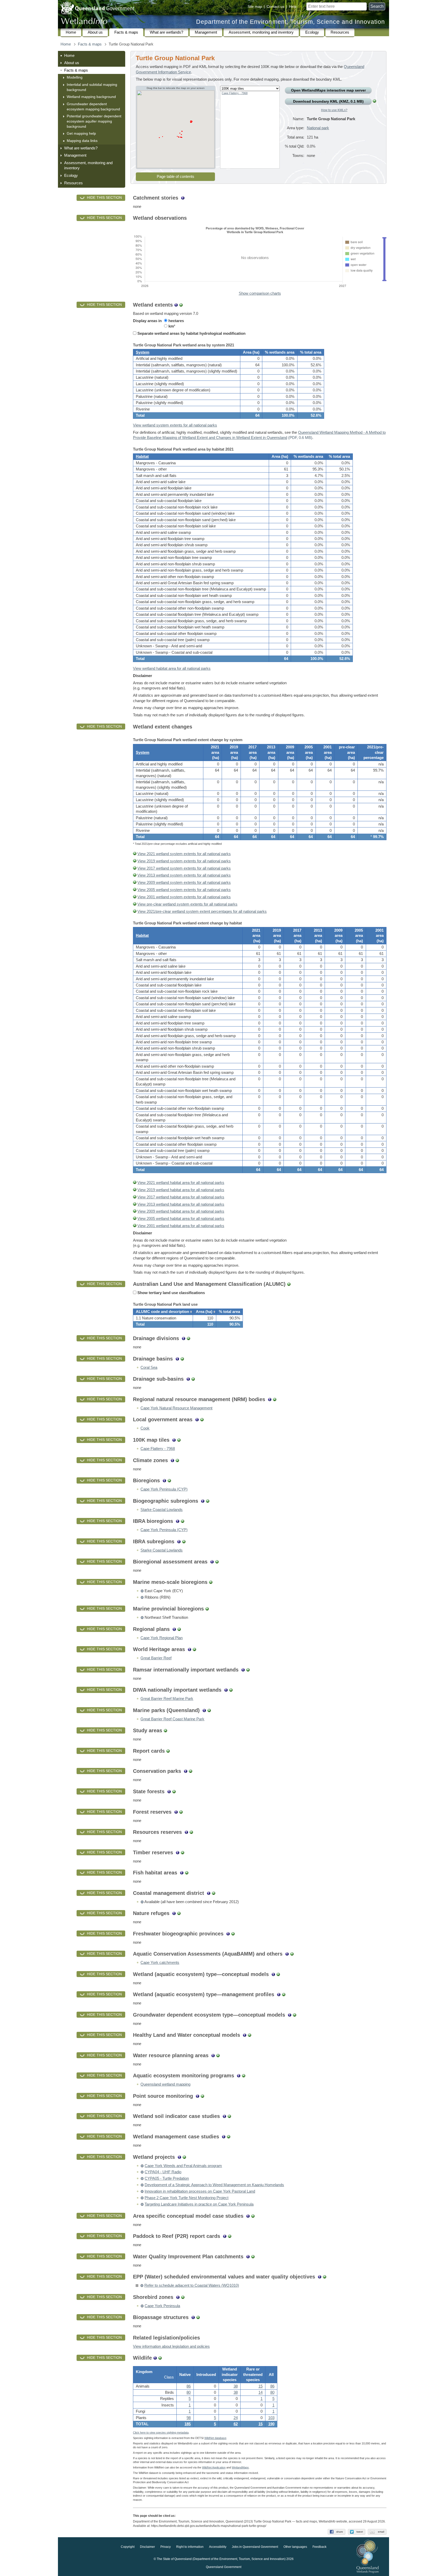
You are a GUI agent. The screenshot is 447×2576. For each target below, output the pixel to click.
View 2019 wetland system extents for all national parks (184, 861)
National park (318, 128)
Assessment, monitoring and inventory (261, 32)
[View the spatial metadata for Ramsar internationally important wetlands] (248, 1670)
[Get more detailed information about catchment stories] (183, 198)
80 (189, 2392)
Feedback (319, 2547)
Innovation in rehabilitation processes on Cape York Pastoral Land (200, 2191)
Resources (340, 32)
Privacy (166, 2547)
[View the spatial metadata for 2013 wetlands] (135, 875)
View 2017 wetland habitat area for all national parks (181, 1197)
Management (206, 32)
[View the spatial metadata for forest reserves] (181, 1812)
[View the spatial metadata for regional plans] (179, 1629)
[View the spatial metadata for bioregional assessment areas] (217, 1562)
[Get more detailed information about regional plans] (174, 1629)
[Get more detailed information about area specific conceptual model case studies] (248, 2216)
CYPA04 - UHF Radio (163, 2172)
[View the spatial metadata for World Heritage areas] (194, 1649)
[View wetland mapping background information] (176, 305)
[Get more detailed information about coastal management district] (209, 1893)
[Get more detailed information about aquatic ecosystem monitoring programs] (239, 2076)
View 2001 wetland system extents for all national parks (184, 897)
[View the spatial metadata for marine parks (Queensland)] (209, 1710)
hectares (176, 321)
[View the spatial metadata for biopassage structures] (198, 2317)
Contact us (275, 6)
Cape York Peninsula (162, 2306)
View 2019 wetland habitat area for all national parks (181, 1190)
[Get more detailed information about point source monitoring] (198, 2096)
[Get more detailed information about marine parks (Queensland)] (204, 1710)
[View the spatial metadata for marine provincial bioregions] (207, 1609)
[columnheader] (163, 1312)
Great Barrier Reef (156, 1658)
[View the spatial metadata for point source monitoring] (202, 2096)
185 (188, 2424)
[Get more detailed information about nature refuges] (174, 1913)
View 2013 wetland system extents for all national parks (184, 875)
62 (236, 2424)
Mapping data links (82, 141)
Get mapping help (81, 133)
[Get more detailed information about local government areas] (197, 1419)
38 (236, 2386)
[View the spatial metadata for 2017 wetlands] (135, 868)
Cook (145, 1428)
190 (271, 2424)
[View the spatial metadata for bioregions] (169, 1480)
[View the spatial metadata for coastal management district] (214, 1893)
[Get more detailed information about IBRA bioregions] (178, 1521)
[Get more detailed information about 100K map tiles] (174, 1440)
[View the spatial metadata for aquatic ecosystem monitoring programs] (244, 2076)
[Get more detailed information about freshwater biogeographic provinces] (228, 1934)
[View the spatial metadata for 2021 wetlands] (135, 854)
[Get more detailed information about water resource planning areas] (213, 2055)
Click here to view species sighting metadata (161, 2433)
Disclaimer (147, 2547)
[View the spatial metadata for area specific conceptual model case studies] (253, 2216)
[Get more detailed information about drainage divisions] (184, 1338)
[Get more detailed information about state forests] (169, 1791)
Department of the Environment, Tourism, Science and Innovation (290, 22)
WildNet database (215, 2438)
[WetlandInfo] (84, 22)
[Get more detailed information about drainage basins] (177, 1359)
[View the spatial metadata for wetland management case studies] (229, 2137)
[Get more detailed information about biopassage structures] (193, 2317)
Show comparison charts (260, 293)
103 (271, 2418)
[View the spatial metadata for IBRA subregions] (184, 1541)
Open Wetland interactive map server (328, 90)
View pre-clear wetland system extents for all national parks (187, 904)
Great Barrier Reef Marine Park (167, 1699)
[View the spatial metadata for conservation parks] (191, 1771)
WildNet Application (214, 2467)
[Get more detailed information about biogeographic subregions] (203, 1501)
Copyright (128, 2547)
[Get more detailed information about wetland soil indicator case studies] (224, 2116)
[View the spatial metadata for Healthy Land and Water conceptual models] (249, 2035)
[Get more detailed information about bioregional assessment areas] (212, 1562)
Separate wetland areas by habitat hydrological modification (191, 333)
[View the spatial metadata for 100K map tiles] (179, 1440)
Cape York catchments (160, 1963)
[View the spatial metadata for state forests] (174, 1791)
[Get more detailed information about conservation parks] (186, 1771)
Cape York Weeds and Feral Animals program (183, 2166)
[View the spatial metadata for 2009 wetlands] (135, 883)
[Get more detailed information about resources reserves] (186, 1832)
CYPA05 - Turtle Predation (167, 2178)
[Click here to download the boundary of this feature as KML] (142, 1591)
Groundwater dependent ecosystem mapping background (93, 107)
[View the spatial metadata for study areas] (165, 1730)
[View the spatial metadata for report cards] (168, 1751)
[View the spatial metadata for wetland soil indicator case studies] (229, 2116)
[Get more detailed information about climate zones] (172, 1460)
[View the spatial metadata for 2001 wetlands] (135, 897)
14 (260, 2392)
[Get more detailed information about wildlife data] (155, 2358)
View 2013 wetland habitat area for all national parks (181, 1204)
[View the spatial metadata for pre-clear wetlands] (135, 904)
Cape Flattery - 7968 (235, 93)
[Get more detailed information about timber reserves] (178, 1852)
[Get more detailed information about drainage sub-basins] (188, 1379)
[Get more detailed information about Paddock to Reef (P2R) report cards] (225, 2236)
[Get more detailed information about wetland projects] (179, 2157)
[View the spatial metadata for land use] (289, 1284)
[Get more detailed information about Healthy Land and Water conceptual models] (245, 2035)
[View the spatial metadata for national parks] (374, 101)
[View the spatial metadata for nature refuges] (179, 1913)
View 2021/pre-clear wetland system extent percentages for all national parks (202, 911)
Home (71, 32)
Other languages (295, 2547)
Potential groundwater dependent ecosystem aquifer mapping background (94, 121)
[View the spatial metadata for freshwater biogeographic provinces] (233, 1934)
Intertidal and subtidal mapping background (92, 87)
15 (260, 2424)
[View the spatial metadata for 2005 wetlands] (135, 890)
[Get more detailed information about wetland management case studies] (224, 2137)
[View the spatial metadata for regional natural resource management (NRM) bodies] (275, 1399)
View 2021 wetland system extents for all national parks (184, 854)
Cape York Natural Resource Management (176, 1408)
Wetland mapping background (91, 97)
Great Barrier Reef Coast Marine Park (172, 1719)
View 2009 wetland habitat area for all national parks (181, 1211)
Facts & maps (126, 32)
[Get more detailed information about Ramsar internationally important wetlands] (243, 1670)
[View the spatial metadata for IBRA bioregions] (182, 1521)
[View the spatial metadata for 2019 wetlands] (135, 861)
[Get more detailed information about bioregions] (164, 1480)
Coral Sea (149, 1367)
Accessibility (218, 2547)
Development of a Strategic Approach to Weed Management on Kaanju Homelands (214, 2185)
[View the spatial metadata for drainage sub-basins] (193, 1379)
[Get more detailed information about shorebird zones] (178, 2297)
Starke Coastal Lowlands (162, 1510)
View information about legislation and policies (171, 2346)
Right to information (190, 2547)
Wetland (240, 2467)
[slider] (384, 238)
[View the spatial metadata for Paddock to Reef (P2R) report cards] (230, 2236)
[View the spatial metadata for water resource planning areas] (218, 2055)
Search (377, 6)
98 (189, 2418)
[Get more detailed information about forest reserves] (176, 1812)
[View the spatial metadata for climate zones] (177, 1460)
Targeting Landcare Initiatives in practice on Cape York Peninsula (199, 2204)
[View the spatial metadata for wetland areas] (181, 305)
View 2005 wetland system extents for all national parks (184, 890)
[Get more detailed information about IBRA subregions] (179, 1541)
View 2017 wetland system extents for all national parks (184, 868)
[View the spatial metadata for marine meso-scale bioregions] (211, 1582)
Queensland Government (224, 2567)
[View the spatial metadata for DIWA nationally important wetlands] (231, 1690)
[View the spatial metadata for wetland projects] (184, 2157)
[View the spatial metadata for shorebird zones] (183, 2297)
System (143, 352)
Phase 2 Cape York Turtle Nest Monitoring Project (187, 2198)
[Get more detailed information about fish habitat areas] (182, 1873)
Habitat (142, 457)
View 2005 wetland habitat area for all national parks (181, 1219)
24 (236, 2418)
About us (95, 32)
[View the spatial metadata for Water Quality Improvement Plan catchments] (253, 2256)
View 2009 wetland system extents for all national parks (184, 883)
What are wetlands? (166, 32)
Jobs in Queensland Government (255, 2547)
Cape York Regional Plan (162, 1638)
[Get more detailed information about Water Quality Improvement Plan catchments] (248, 2256)
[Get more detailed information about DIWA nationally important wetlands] (226, 1690)
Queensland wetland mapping (165, 2084)
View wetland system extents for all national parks (175, 425)
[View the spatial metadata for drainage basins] (182, 1359)
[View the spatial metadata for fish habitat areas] (187, 1873)
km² (171, 326)
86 (189, 2386)
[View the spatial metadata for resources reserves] (191, 1832)
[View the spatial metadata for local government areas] (202, 1419)
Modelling (75, 77)
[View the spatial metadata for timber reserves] (182, 1852)
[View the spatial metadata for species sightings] (160, 2358)
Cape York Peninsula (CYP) (164, 1489)
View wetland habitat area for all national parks (172, 668)
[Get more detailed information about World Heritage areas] (189, 1649)
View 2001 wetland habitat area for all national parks (181, 1226)
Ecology (312, 32)
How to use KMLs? (334, 110)
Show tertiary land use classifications (171, 1293)
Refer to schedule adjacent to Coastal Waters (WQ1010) (192, 2285)
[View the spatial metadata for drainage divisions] (188, 1338)
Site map (255, 6)
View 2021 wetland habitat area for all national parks (181, 1183)
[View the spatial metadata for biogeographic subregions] (208, 1501)
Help (293, 6)
